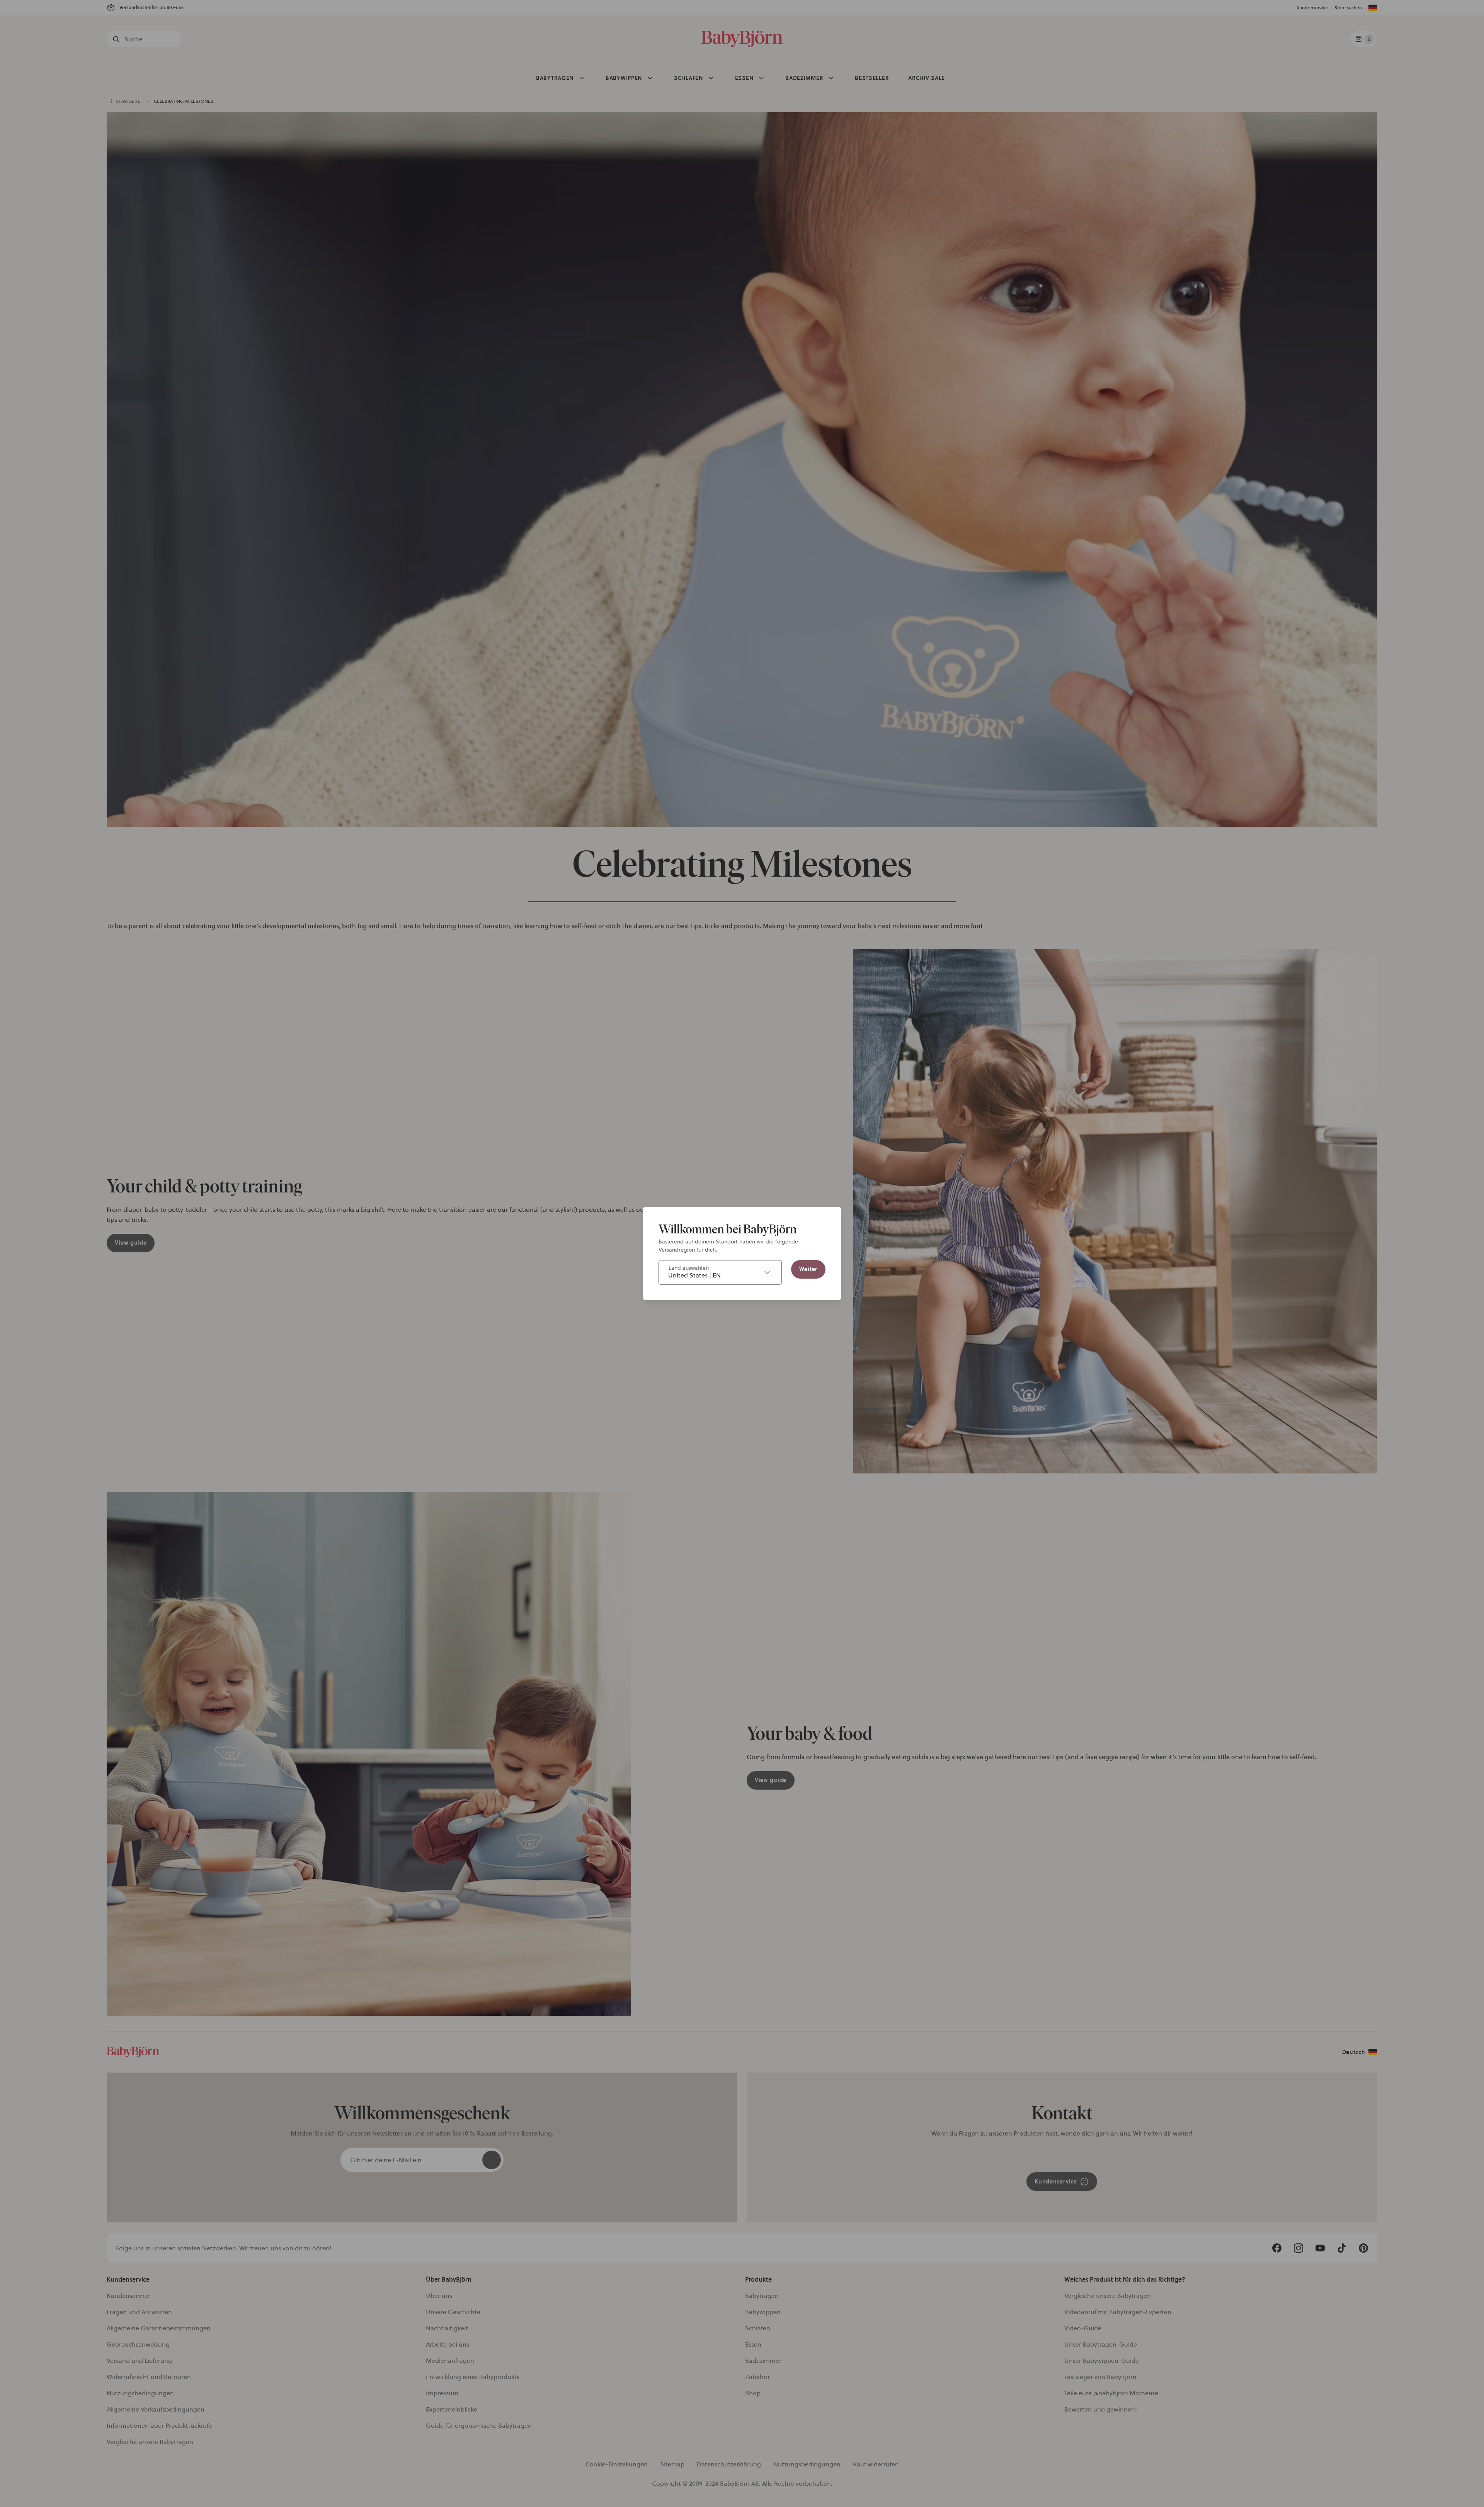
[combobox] (720, 1272)
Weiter (808, 1269)
